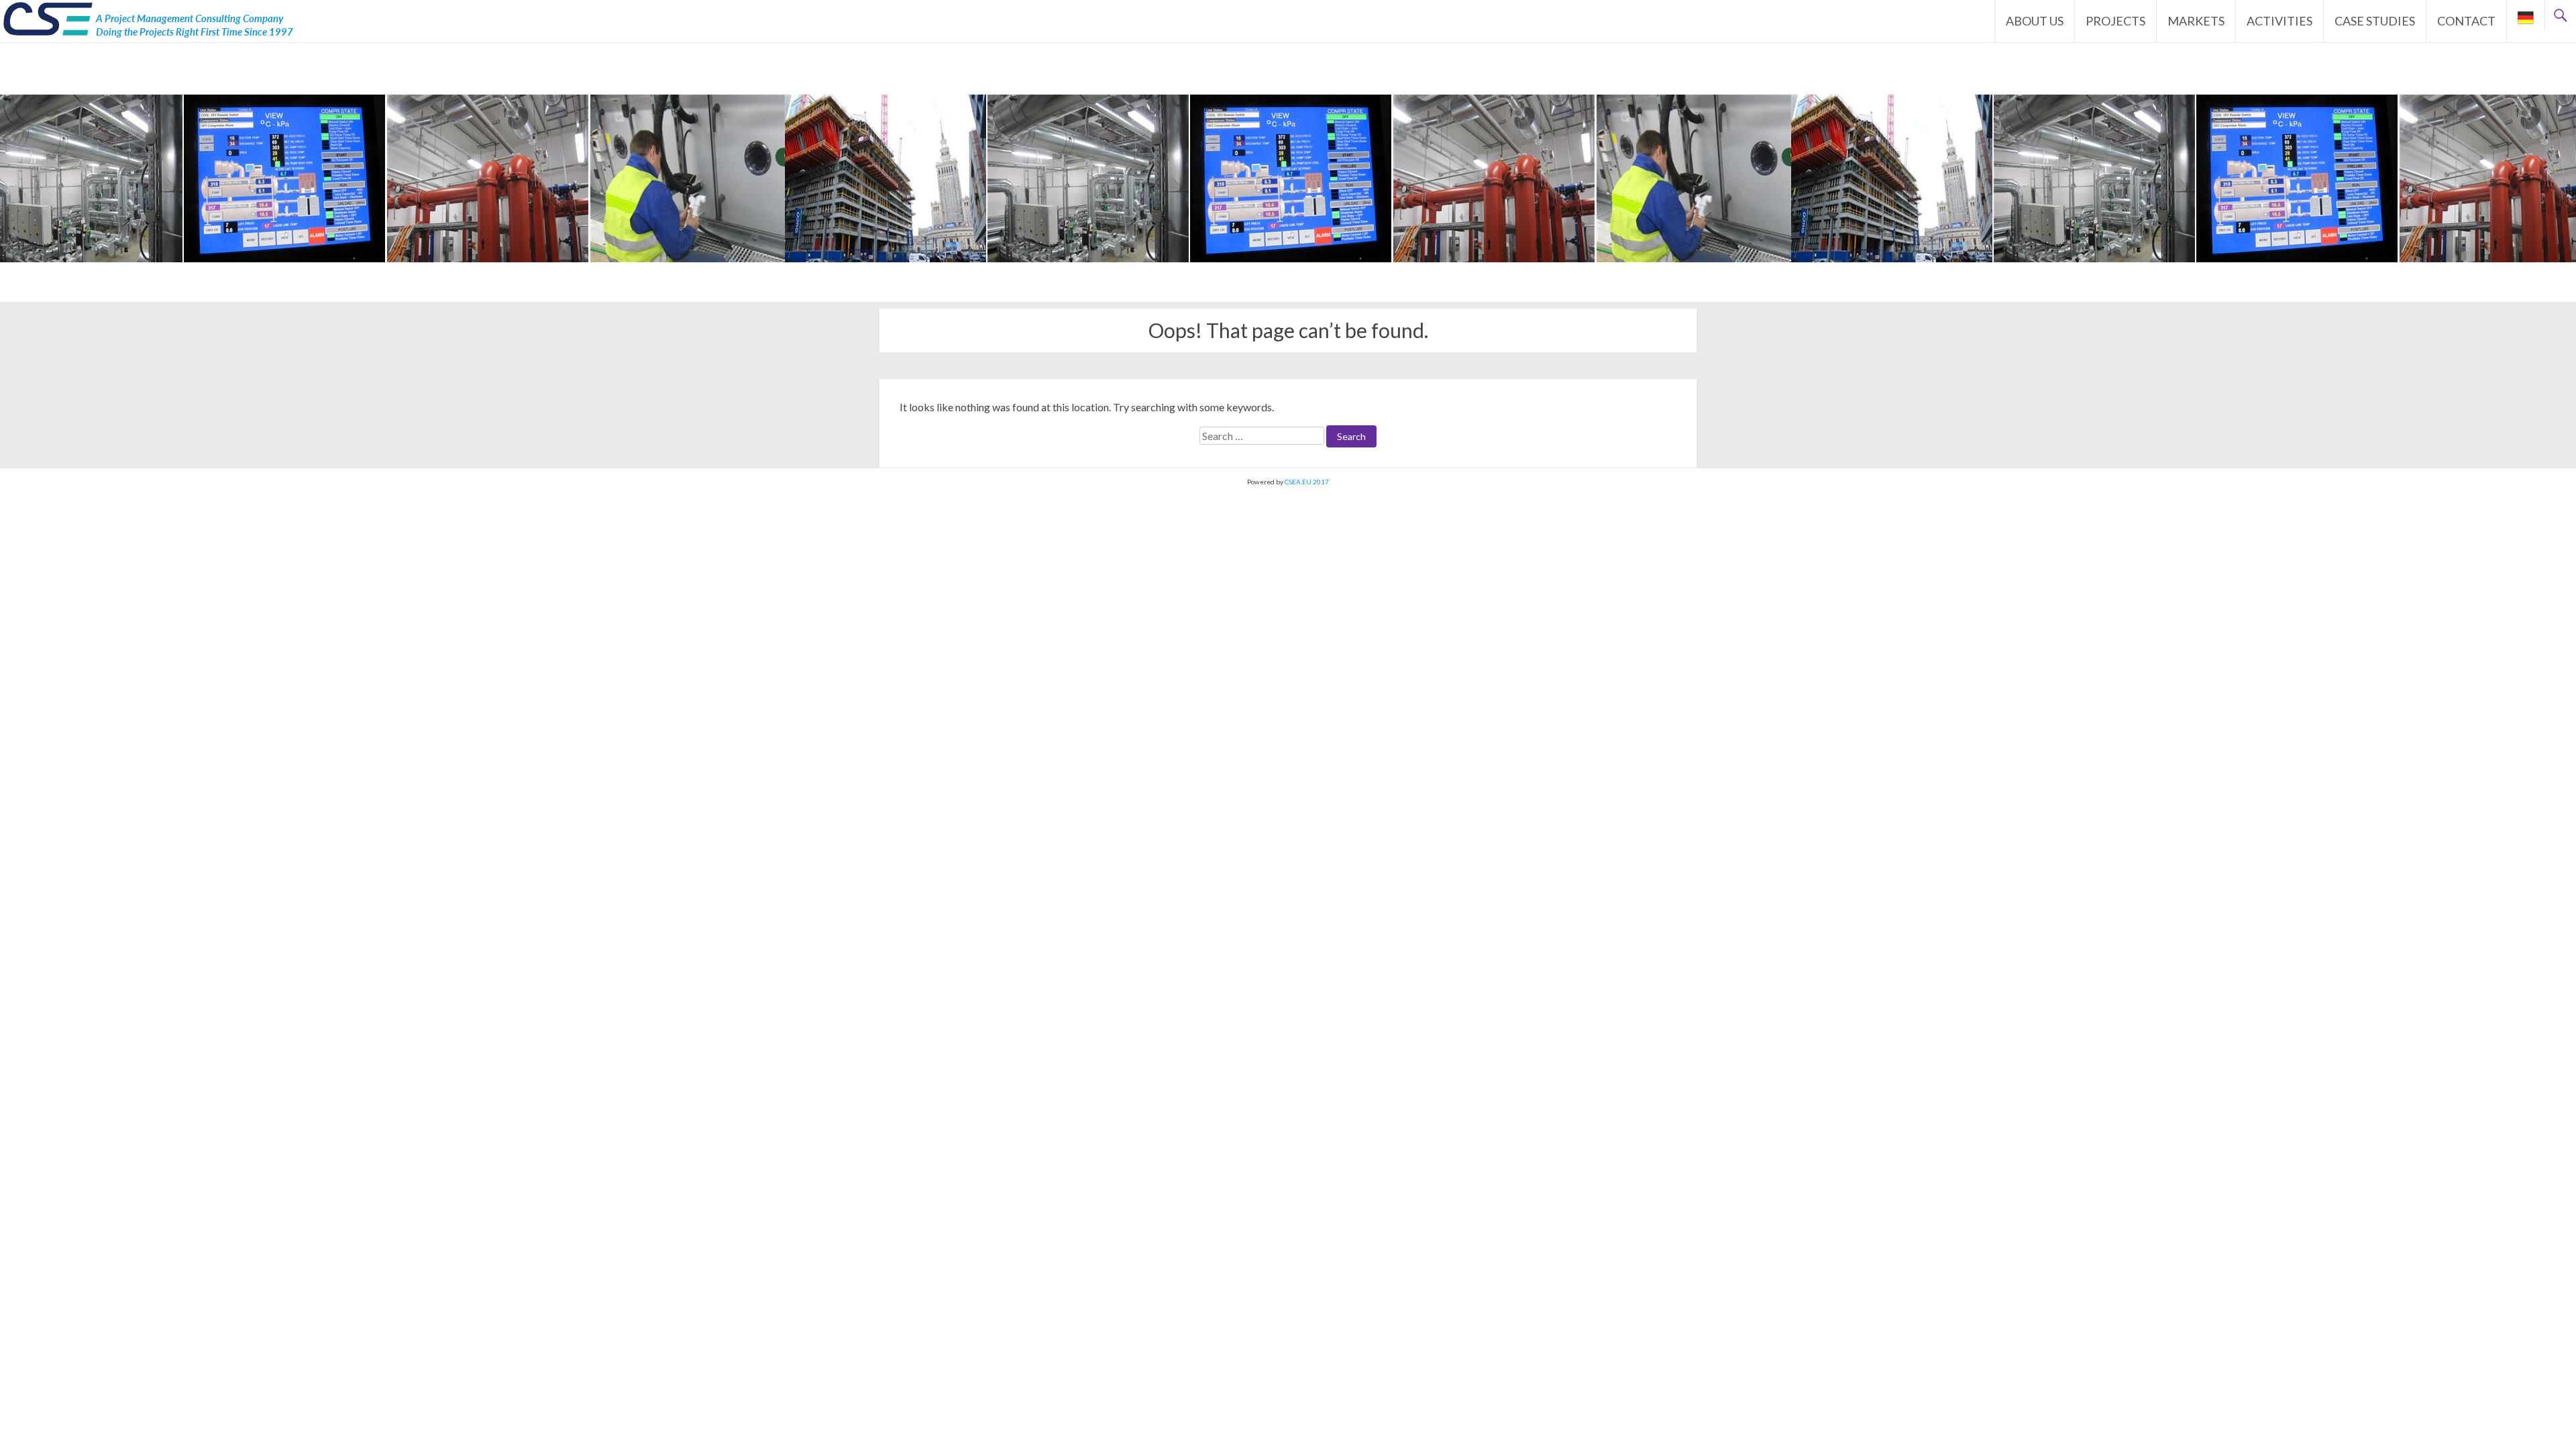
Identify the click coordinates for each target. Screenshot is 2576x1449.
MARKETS (2196, 21)
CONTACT (2466, 21)
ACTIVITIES (2279, 21)
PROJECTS (2115, 21)
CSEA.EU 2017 (1307, 482)
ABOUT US (2035, 21)
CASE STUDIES (2375, 21)
